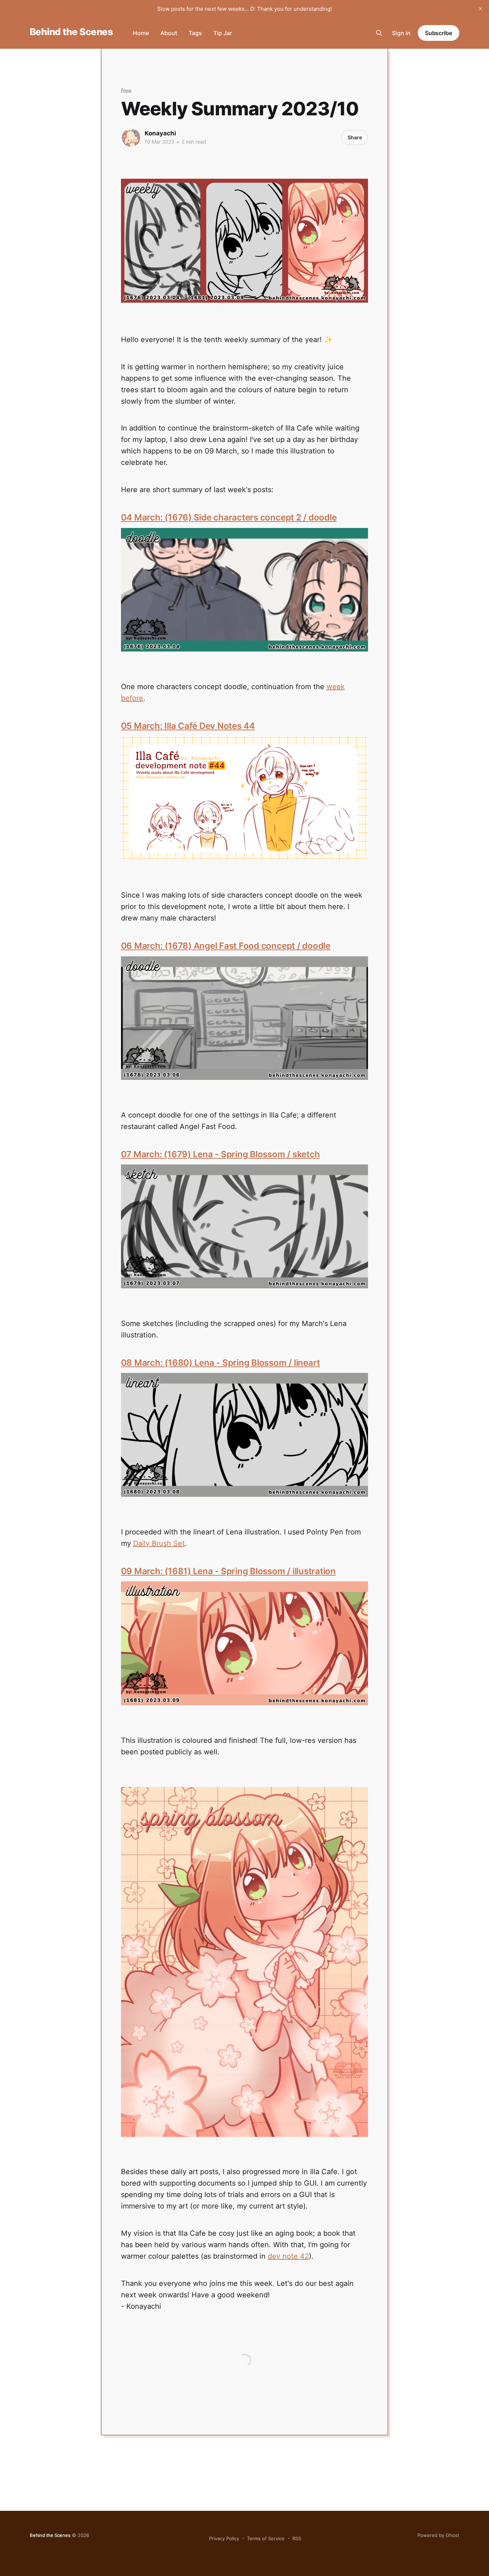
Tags (195, 33)
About (169, 33)
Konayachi (160, 133)
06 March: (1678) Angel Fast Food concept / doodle (226, 946)
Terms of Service (266, 2538)
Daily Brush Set (159, 1543)
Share (355, 137)
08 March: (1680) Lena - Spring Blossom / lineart (221, 1363)
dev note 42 (288, 2256)
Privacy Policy (224, 2538)
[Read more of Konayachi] (131, 138)
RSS (297, 2538)
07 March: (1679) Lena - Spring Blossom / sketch (221, 1154)
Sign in (401, 33)
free (126, 91)
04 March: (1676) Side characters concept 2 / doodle (229, 517)
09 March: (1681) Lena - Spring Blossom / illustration (228, 1571)
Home (141, 33)
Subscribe (439, 33)
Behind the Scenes (71, 32)
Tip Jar (223, 33)
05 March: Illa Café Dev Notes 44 (188, 726)
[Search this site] (379, 33)
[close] (480, 9)
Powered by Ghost (438, 2535)
